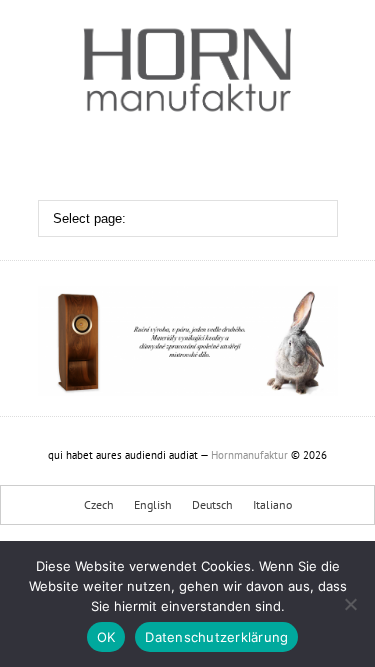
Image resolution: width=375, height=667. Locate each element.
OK (106, 637)
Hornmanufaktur (249, 455)
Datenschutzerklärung (216, 637)
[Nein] (350, 604)
